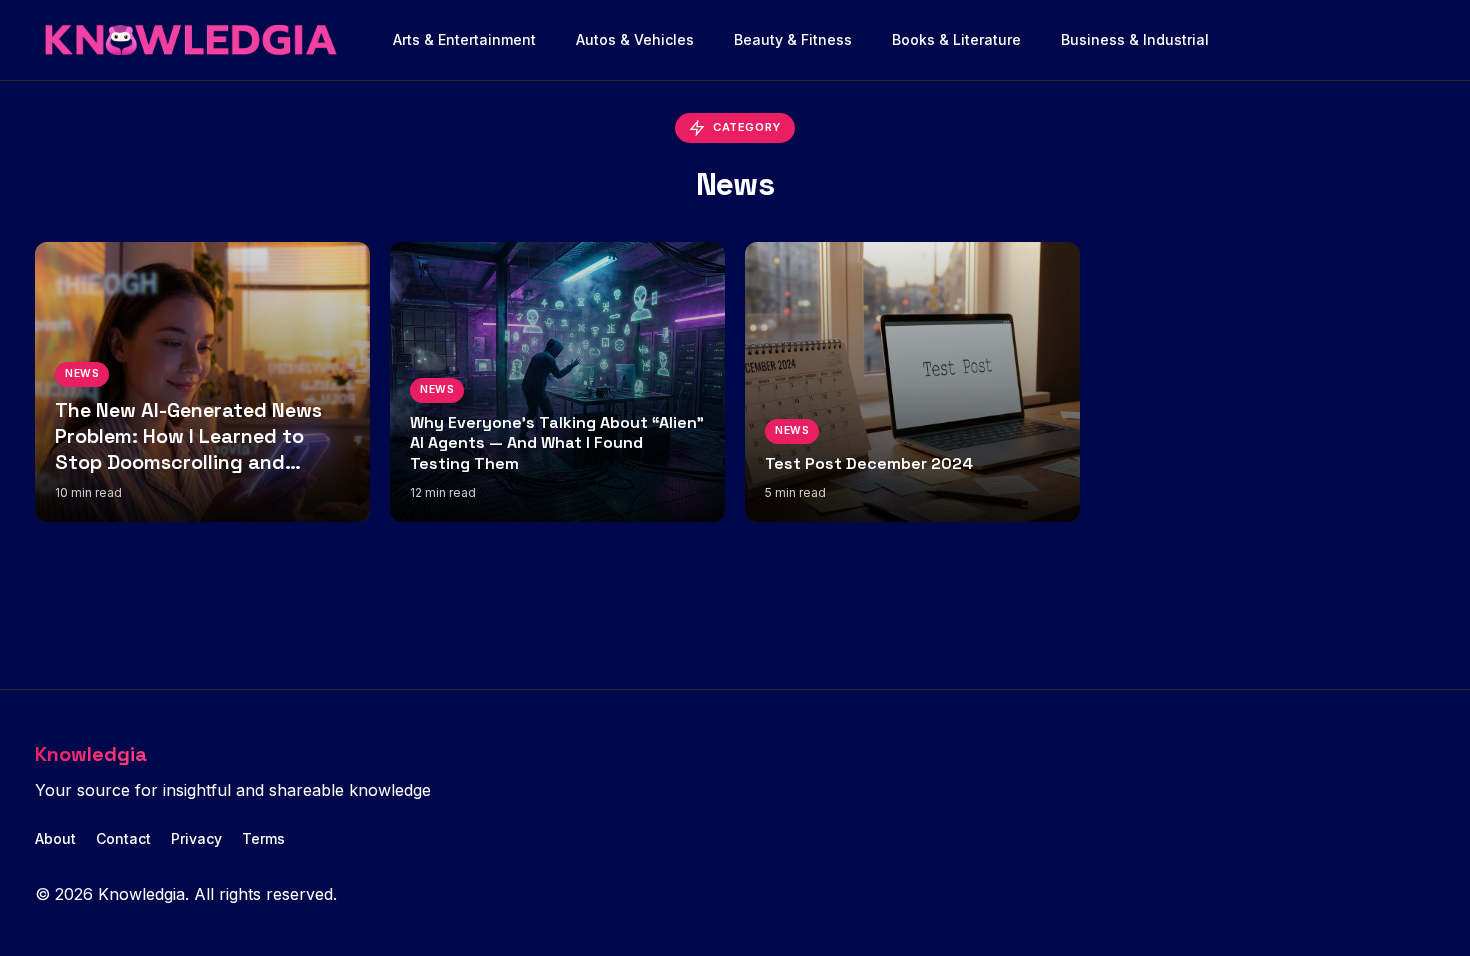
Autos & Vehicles (635, 39)
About (55, 838)
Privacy (196, 838)
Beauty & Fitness (793, 39)
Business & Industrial (1135, 39)
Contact (123, 838)
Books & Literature (956, 39)
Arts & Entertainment (464, 39)
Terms (263, 838)
